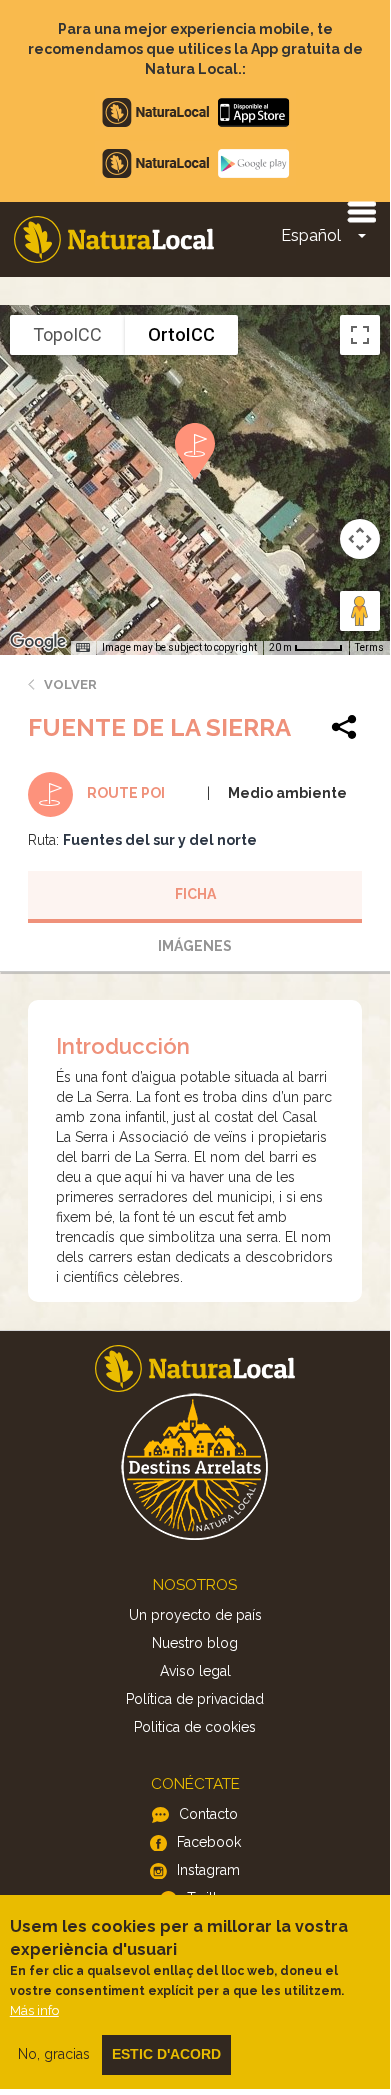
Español (311, 235)
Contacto (208, 1814)
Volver (70, 684)
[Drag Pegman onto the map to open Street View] (360, 611)
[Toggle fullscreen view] (360, 335)
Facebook (209, 1842)
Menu (361, 211)
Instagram (208, 1870)
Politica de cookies (195, 1727)
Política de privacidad (195, 1699)
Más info (34, 2010)
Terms (369, 647)
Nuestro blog (195, 1643)
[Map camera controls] (360, 539)
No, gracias (54, 2054)
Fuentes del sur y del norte (160, 840)
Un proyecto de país (195, 1615)
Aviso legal (195, 1671)
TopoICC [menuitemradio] (67, 334)
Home (114, 239)
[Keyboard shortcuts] (83, 648)
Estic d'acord (166, 2054)
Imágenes (195, 946)
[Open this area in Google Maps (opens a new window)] (38, 642)
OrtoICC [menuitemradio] (181, 334)
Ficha (195, 894)
